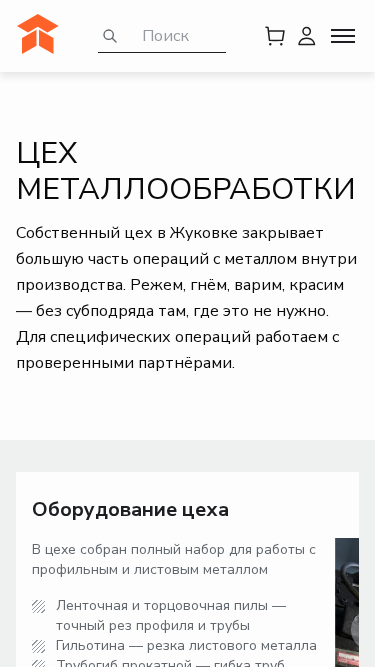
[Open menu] (343, 36)
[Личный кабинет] (307, 36)
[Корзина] (275, 36)
